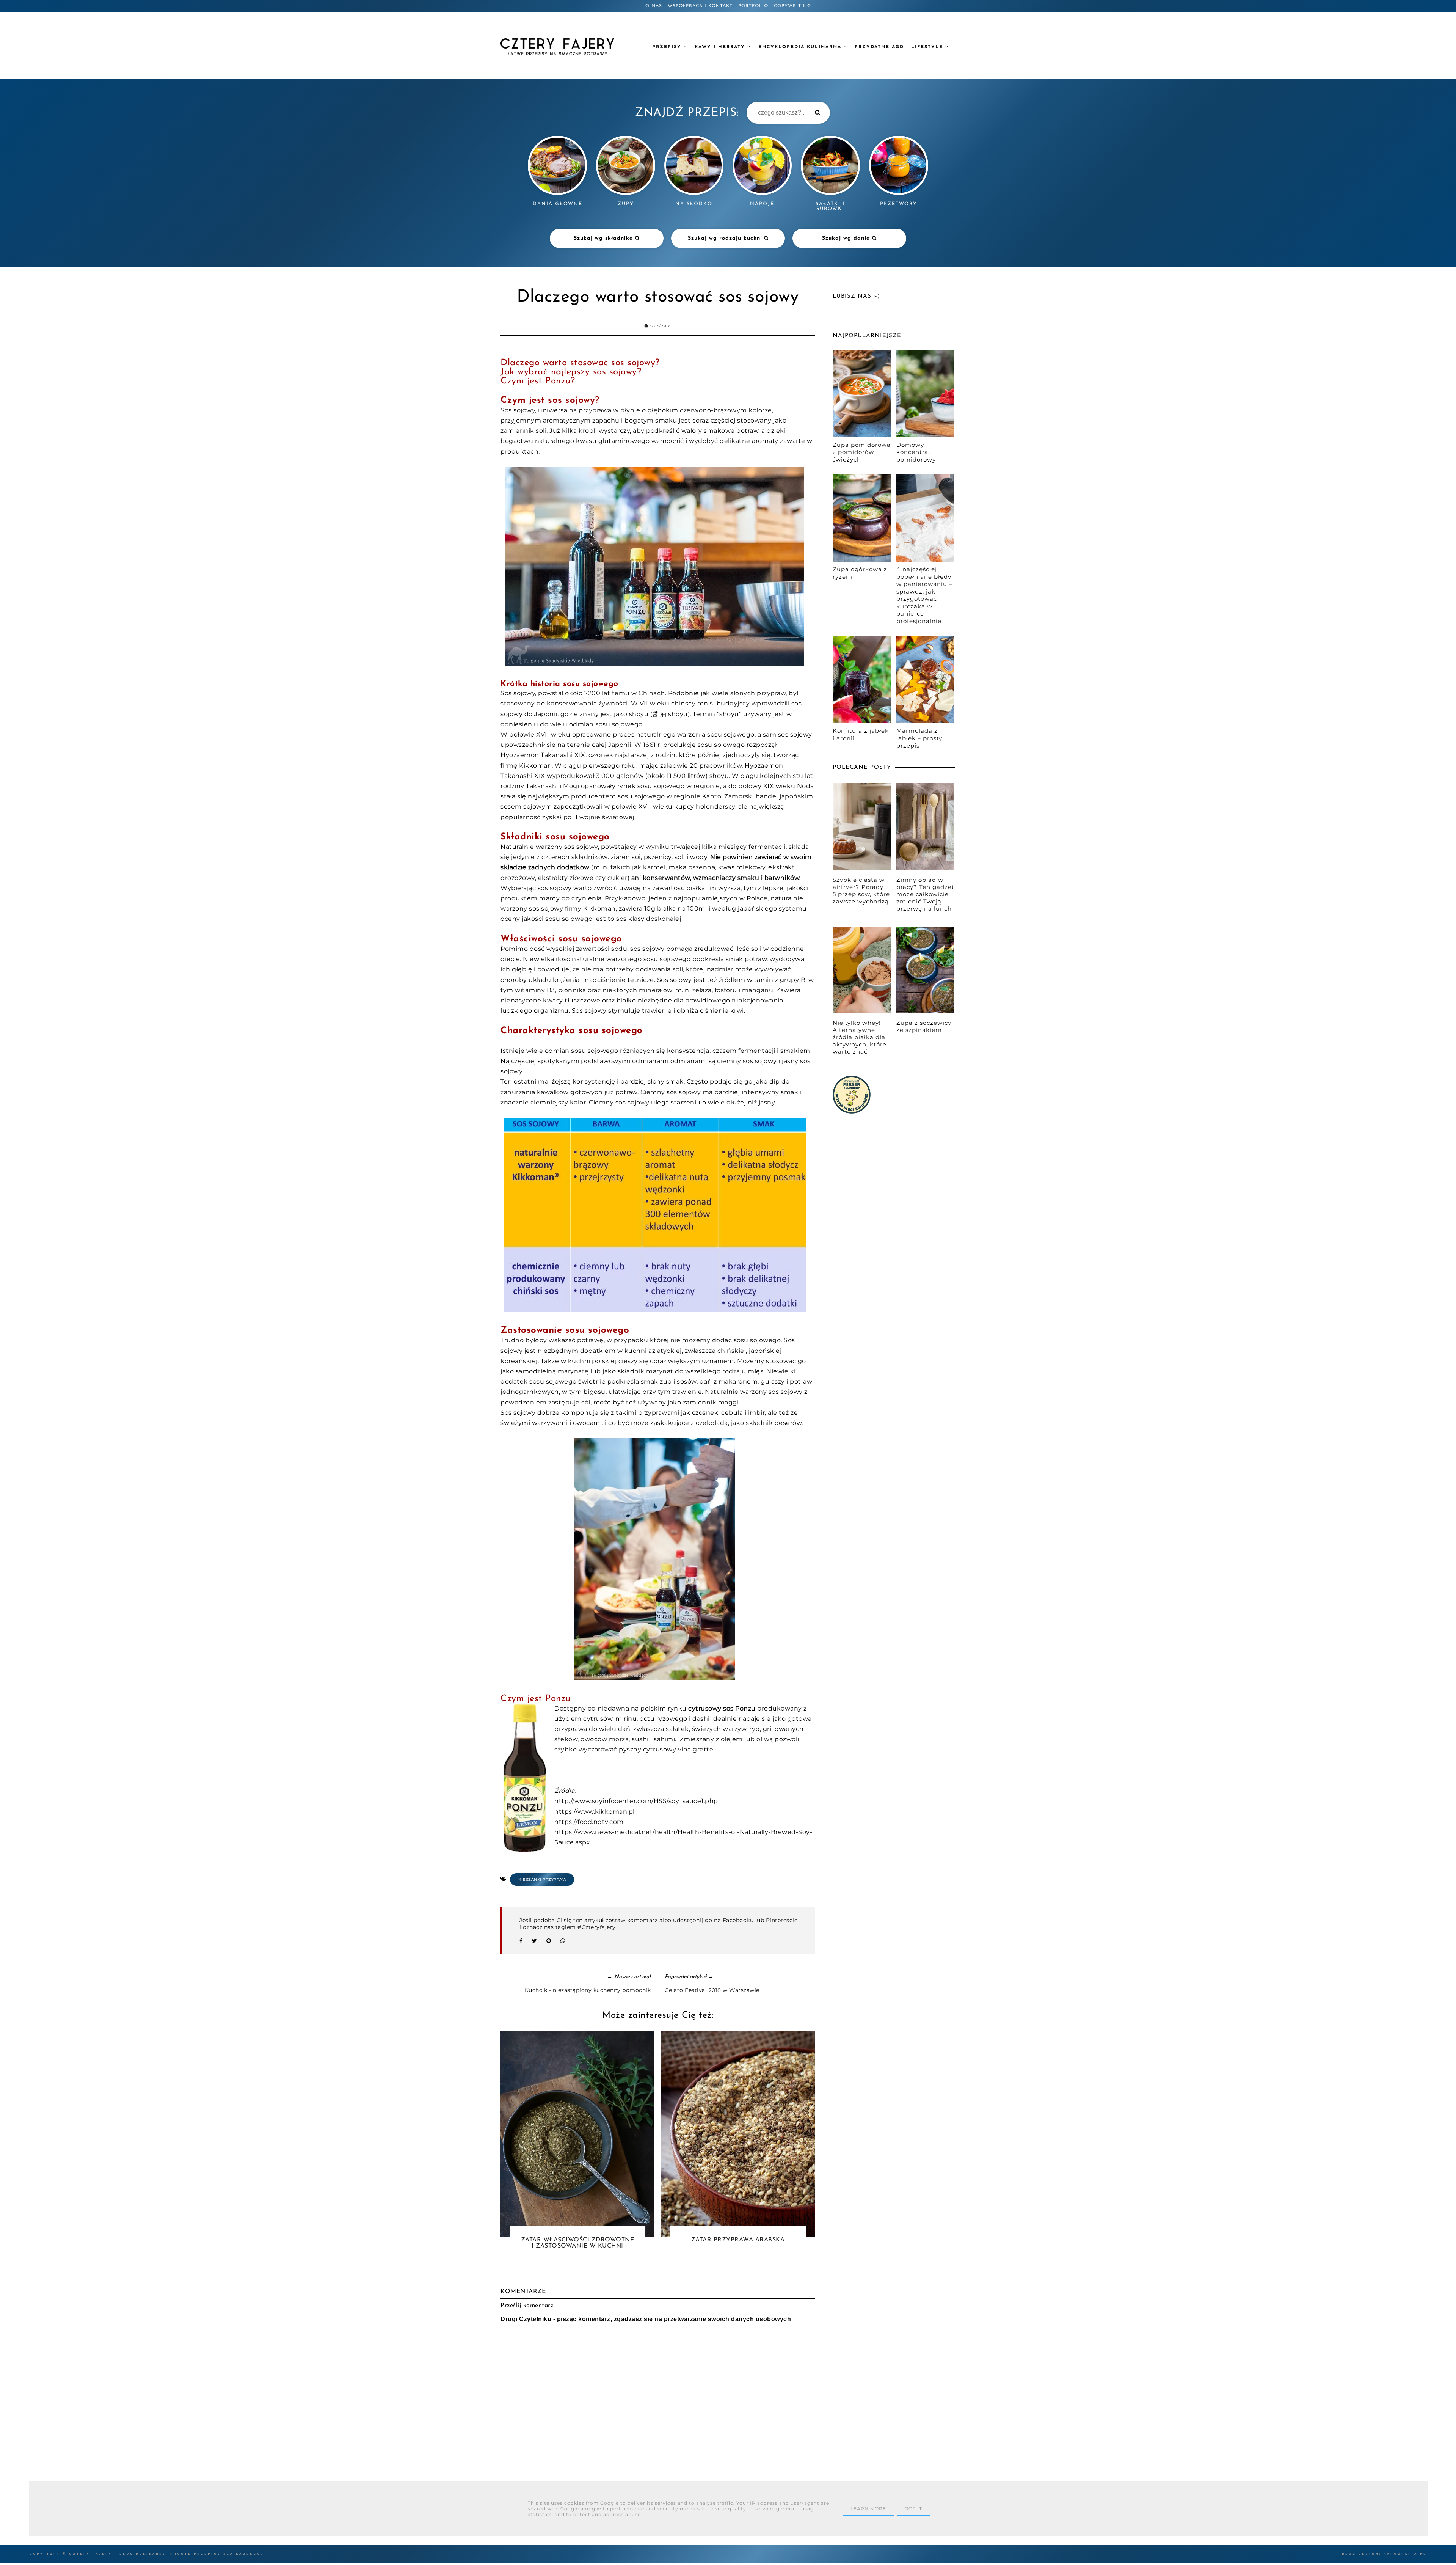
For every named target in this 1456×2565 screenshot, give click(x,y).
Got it (913, 2509)
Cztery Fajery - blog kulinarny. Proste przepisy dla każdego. (166, 2554)
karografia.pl (1405, 2554)
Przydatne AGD (879, 47)
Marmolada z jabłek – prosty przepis (919, 738)
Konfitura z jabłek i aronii (861, 734)
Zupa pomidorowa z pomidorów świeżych (862, 452)
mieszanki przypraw (542, 1879)
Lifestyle (928, 47)
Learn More (868, 2509)
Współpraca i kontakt (700, 6)
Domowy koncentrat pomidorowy (916, 452)
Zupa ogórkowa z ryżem (860, 573)
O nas (654, 6)
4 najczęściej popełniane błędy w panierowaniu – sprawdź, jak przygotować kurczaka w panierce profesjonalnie (924, 595)
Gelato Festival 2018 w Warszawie (712, 1990)
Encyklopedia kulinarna (801, 47)
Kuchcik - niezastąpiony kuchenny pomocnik (588, 1990)
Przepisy (668, 47)
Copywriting (792, 6)
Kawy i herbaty (721, 47)
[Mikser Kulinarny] (852, 1111)
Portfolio (753, 6)
